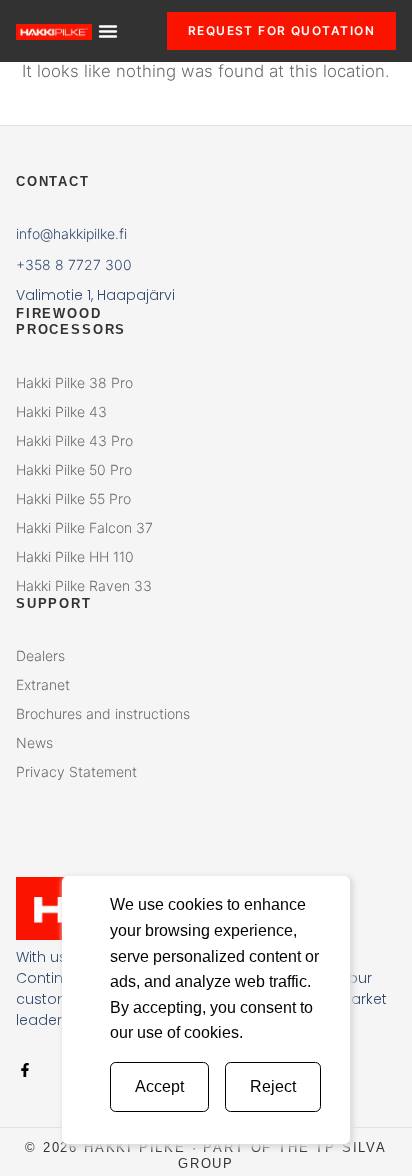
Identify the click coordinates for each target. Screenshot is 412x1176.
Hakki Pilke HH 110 (75, 556)
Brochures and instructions (103, 713)
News (34, 742)
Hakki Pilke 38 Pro (74, 382)
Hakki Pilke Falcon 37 (84, 527)
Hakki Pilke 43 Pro (74, 440)
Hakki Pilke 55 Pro (73, 498)
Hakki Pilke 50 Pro (74, 469)
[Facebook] (25, 1070)
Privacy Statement (76, 771)
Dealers (40, 655)
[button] (108, 31)
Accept (159, 1086)
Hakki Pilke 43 (61, 411)
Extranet (43, 684)
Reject (273, 1086)
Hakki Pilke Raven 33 (84, 585)
